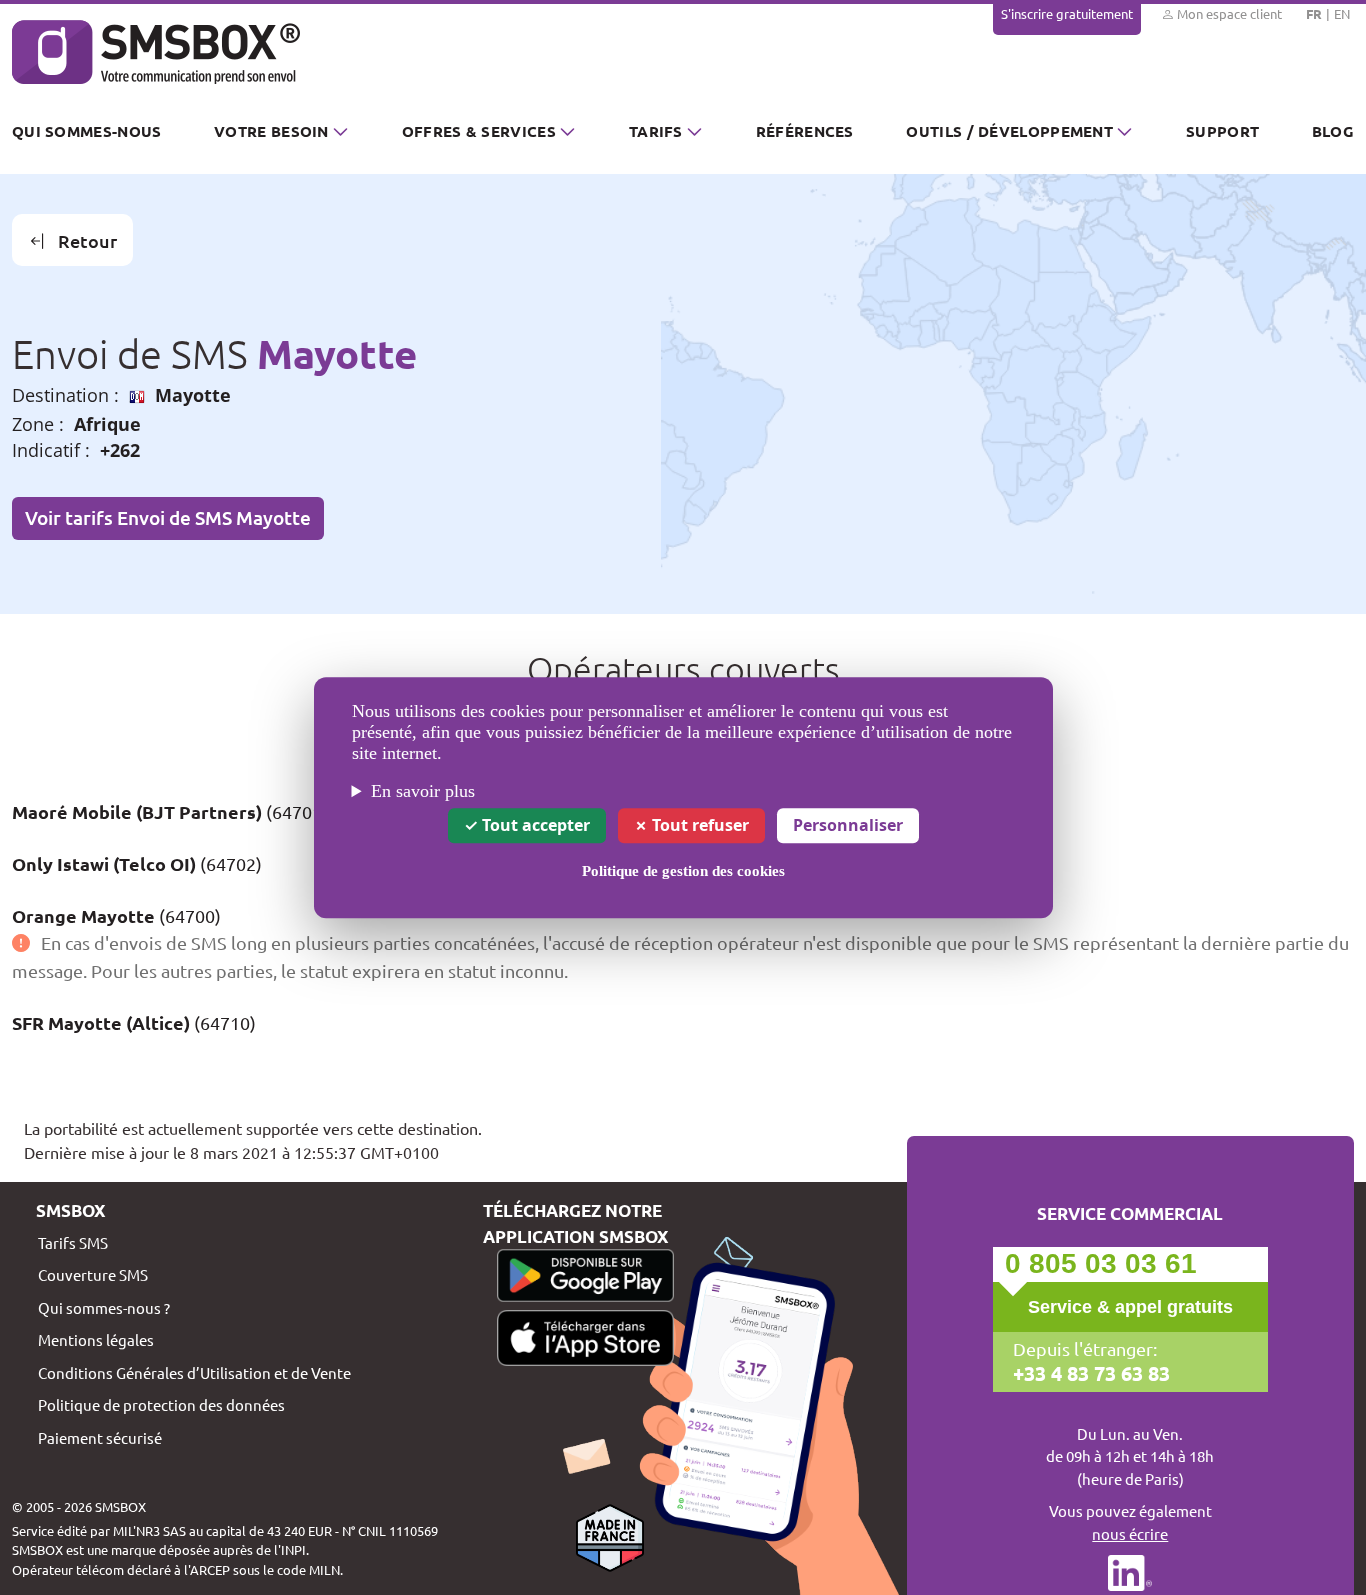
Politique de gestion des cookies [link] (683, 871)
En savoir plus (423, 791)
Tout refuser (698, 825)
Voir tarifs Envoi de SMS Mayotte (168, 517)
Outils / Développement (1009, 131)
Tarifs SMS (73, 1242)
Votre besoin (271, 131)
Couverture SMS (93, 1274)
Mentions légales (96, 1339)
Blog (1333, 131)
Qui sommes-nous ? (104, 1307)
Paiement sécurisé (100, 1437)
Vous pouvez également (1130, 1522)
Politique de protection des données (161, 1404)
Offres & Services (479, 131)
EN (1342, 13)
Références (805, 131)
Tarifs (656, 131)
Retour (87, 240)
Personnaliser (848, 825)
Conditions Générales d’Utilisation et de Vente (194, 1372)
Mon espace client (1228, 13)
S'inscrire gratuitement (1067, 13)
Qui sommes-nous (87, 131)
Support (1222, 131)
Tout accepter (534, 825)
